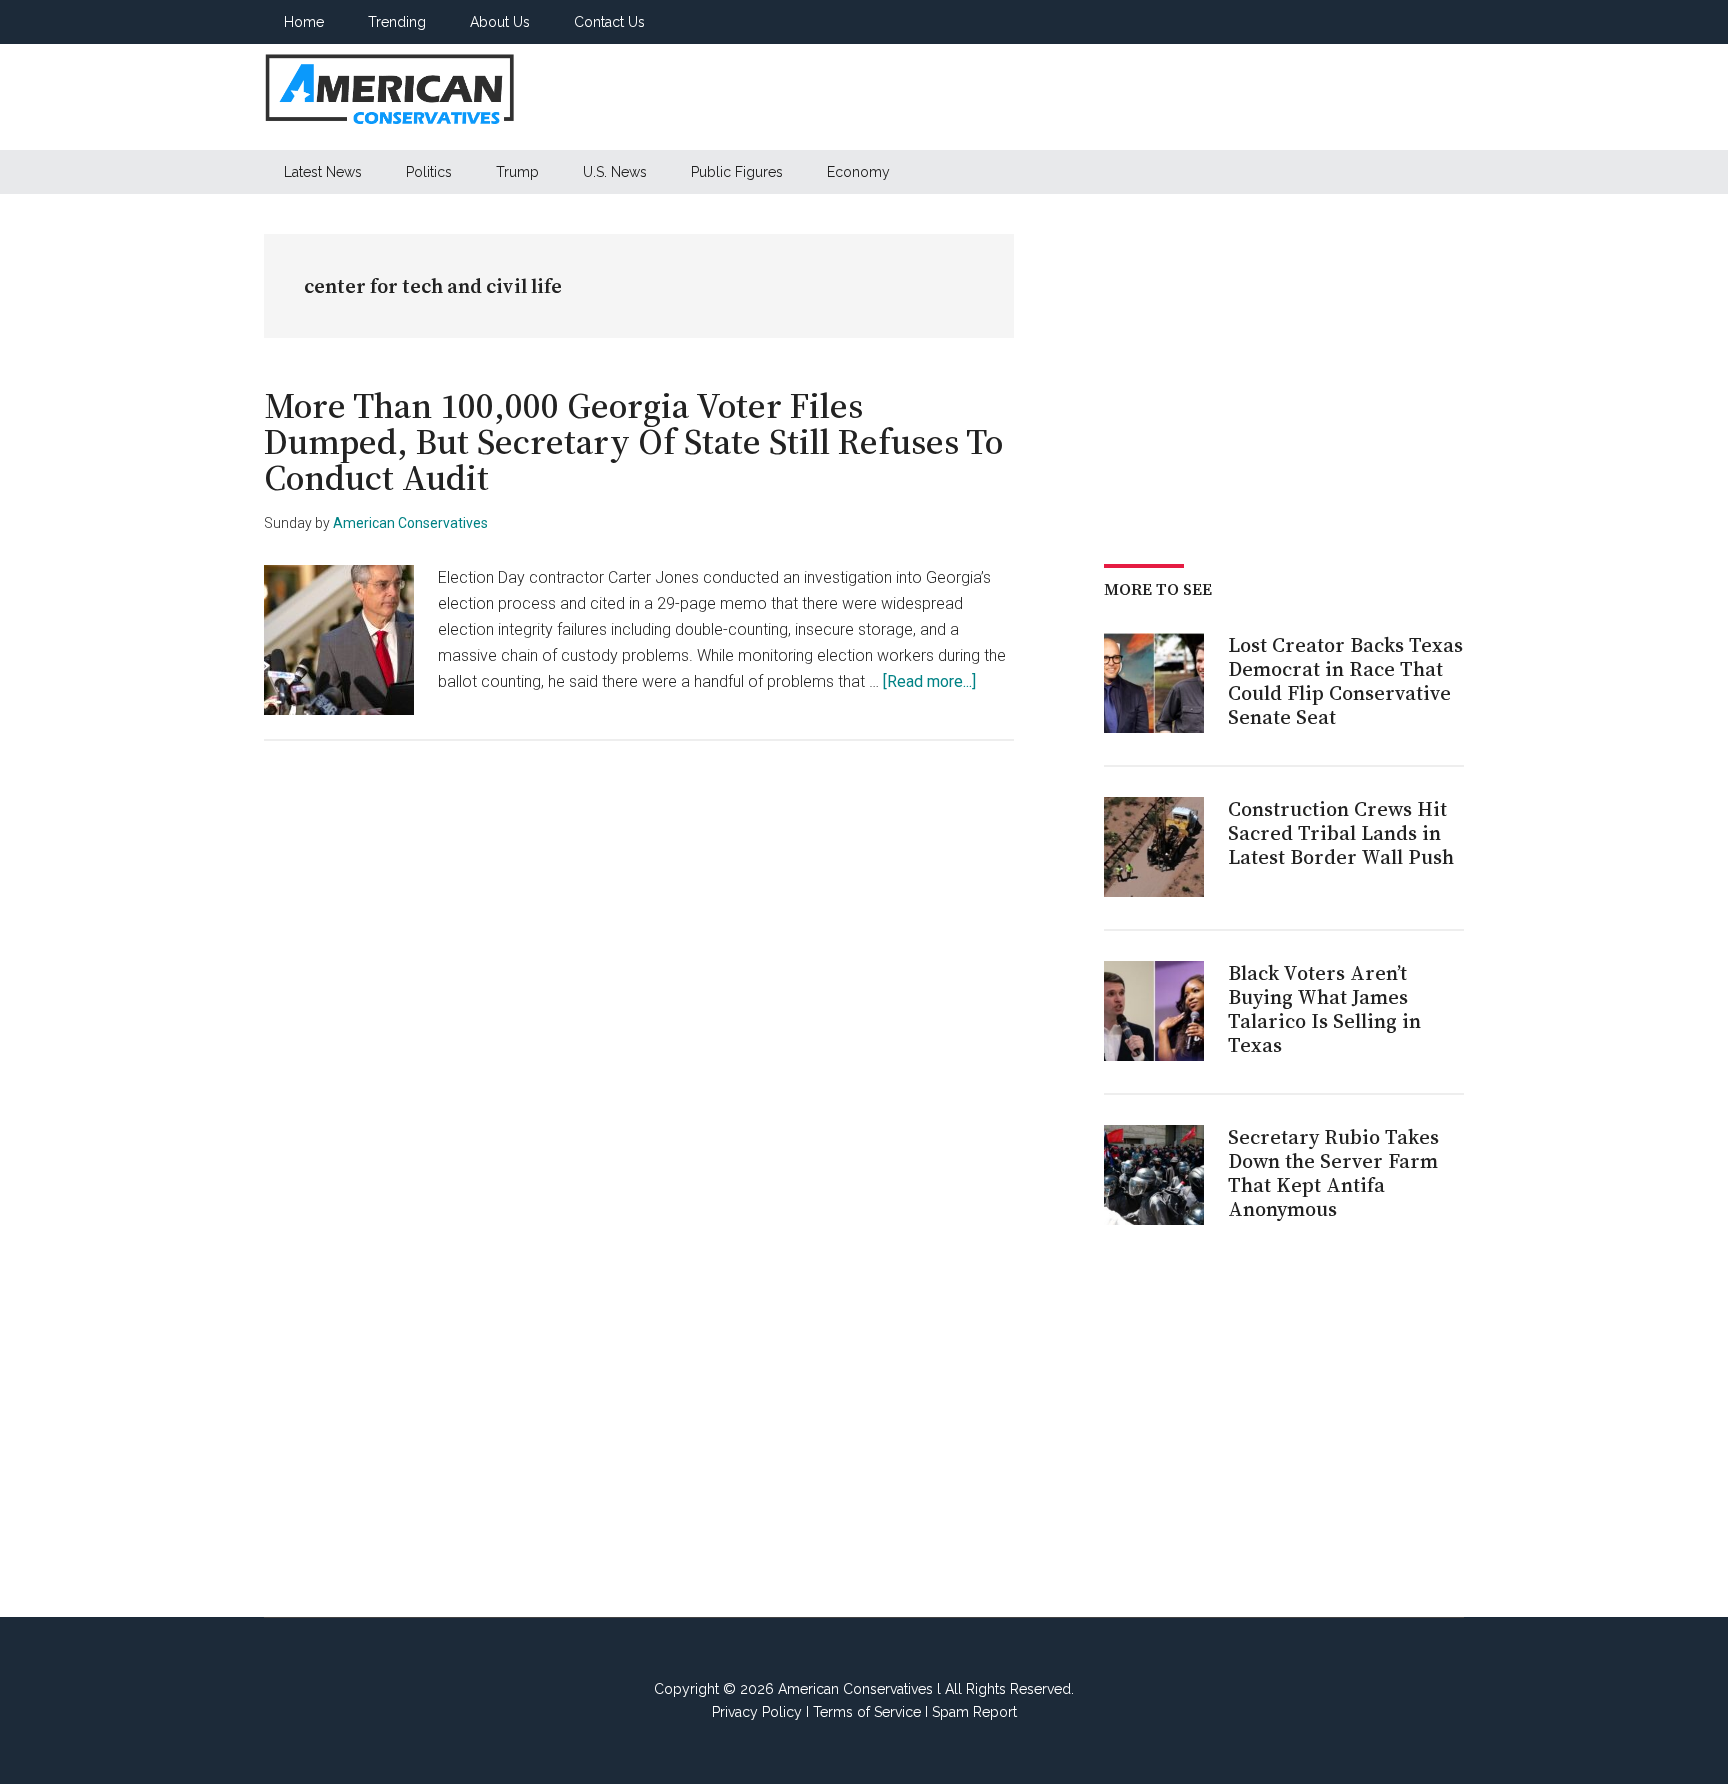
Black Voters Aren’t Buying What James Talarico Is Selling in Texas (1324, 1009)
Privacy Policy (757, 1712)
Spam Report (974, 1712)
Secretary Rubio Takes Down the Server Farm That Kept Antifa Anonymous (1333, 1173)
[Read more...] (929, 681)
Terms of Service (867, 1712)
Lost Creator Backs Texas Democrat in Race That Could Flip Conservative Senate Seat (1345, 681)
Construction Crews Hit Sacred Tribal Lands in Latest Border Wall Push (1341, 833)
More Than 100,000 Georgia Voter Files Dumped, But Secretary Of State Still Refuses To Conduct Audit (633, 441)
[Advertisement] (1100, 97)
